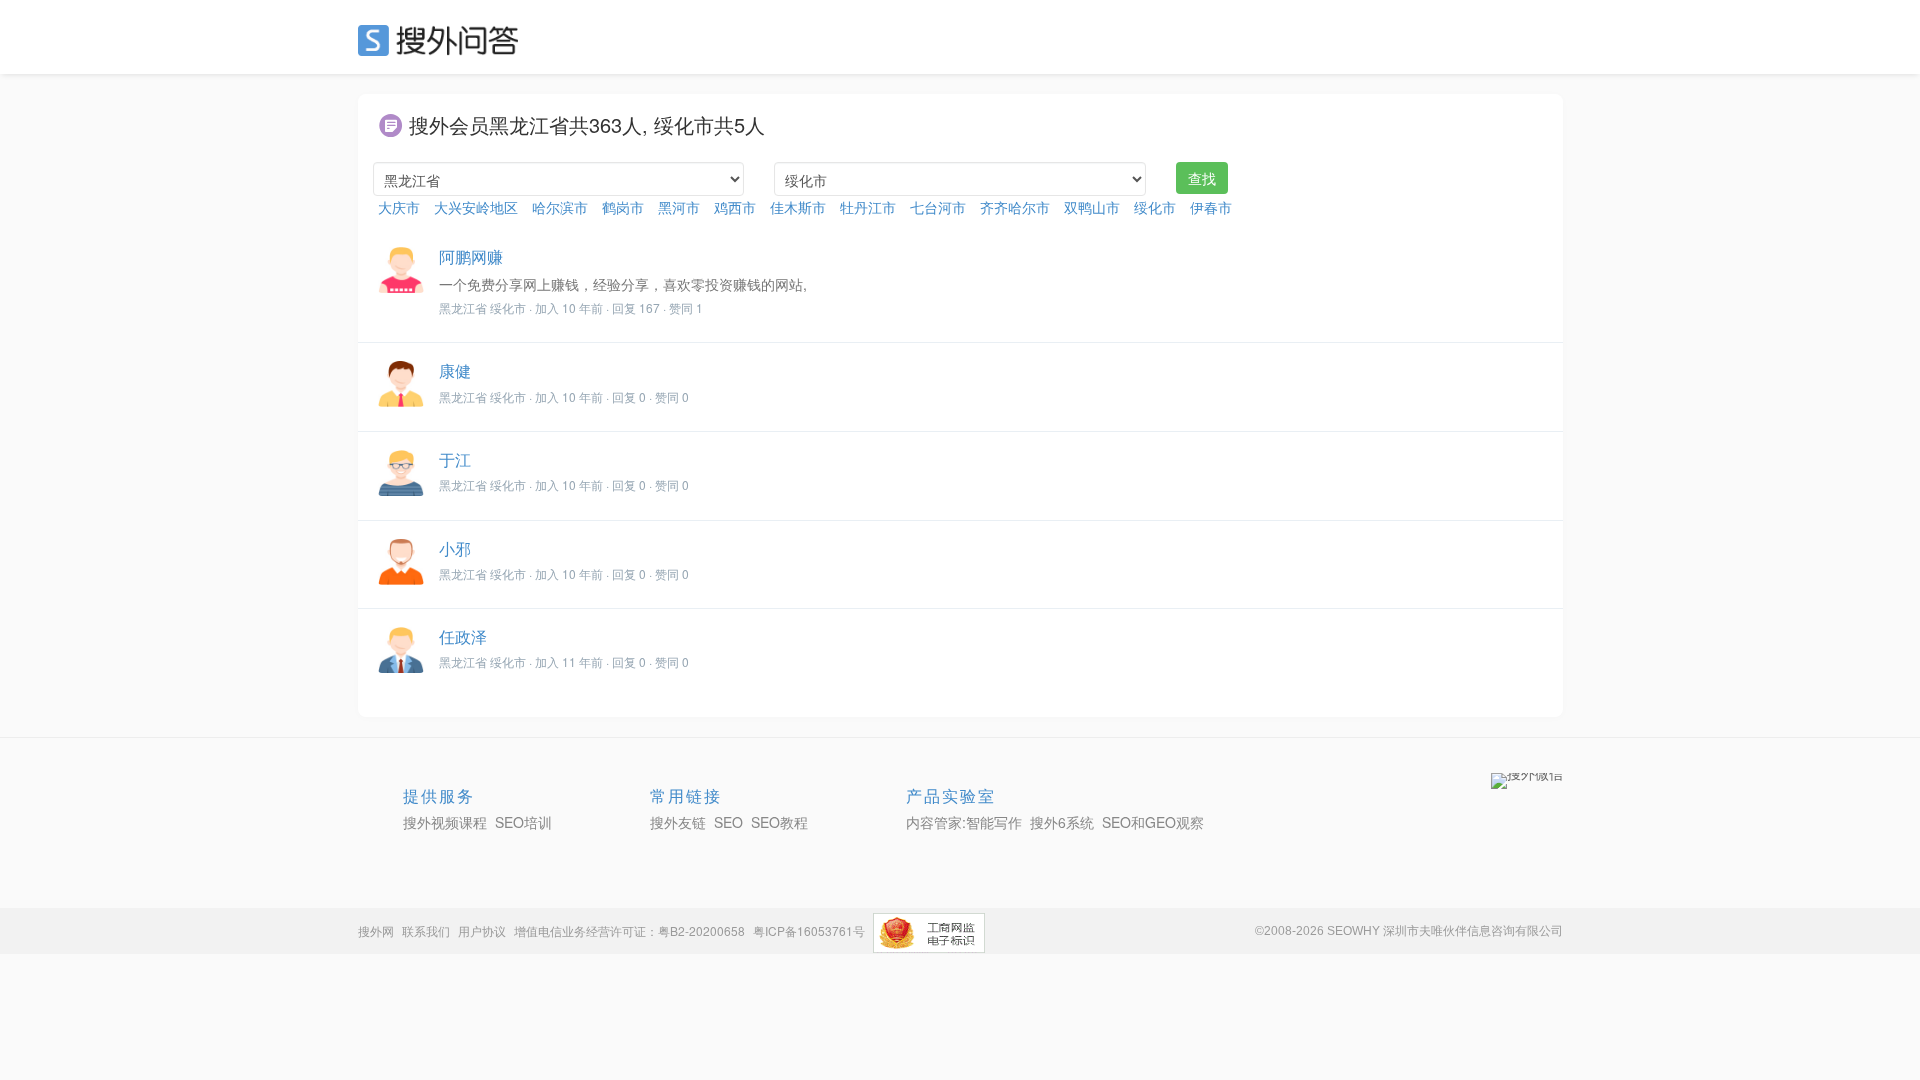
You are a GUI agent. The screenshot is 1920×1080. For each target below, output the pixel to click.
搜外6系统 (1062, 822)
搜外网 (376, 930)
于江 (455, 459)
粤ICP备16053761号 (809, 930)
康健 (455, 370)
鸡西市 (735, 207)
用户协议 (482, 930)
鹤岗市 (623, 207)
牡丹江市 (868, 207)
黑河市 (679, 207)
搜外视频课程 (445, 822)
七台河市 (938, 207)
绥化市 (1155, 207)
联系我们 (426, 930)
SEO (443, 40)
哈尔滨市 (560, 207)
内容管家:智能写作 (964, 822)
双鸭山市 (1092, 207)
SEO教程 (779, 822)
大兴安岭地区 (476, 207)
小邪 (455, 548)
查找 (1202, 178)
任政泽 (463, 636)
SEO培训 (523, 822)
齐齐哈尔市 (1015, 207)
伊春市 (1211, 207)
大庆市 (399, 207)
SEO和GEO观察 (1153, 822)
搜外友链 (678, 822)
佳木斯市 (798, 207)
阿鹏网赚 (471, 256)
